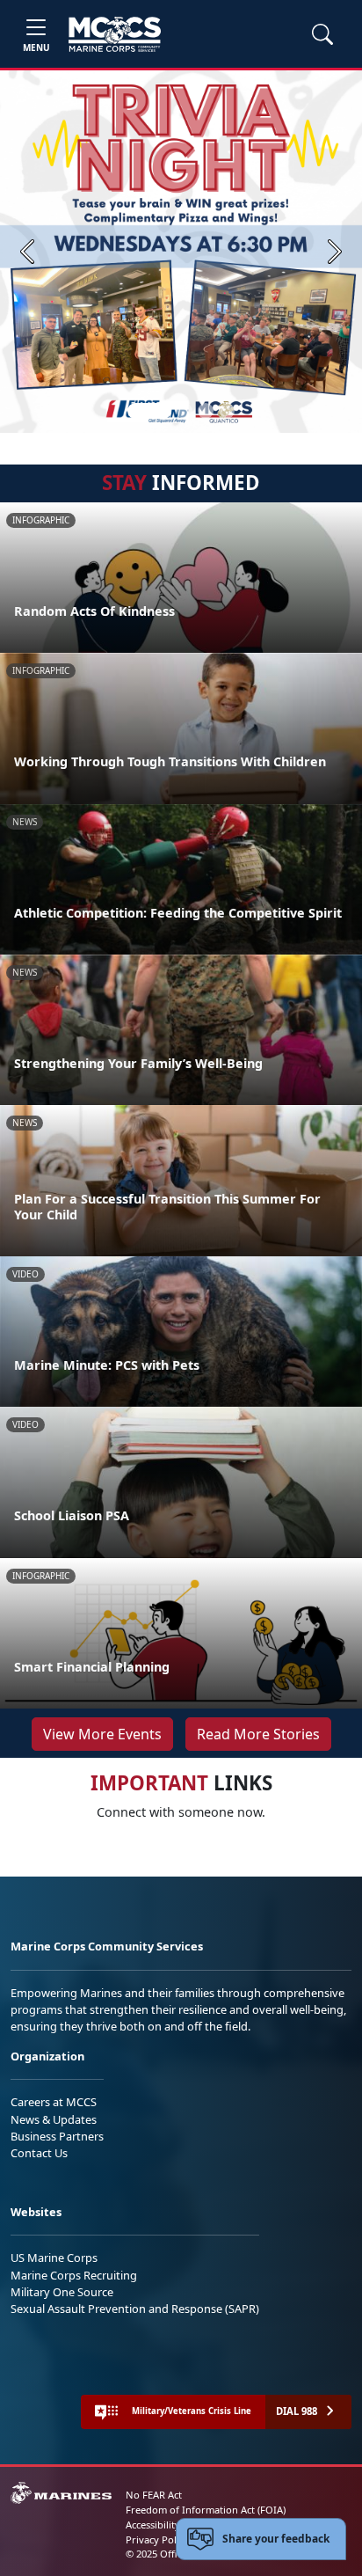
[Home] (115, 34)
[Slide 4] (227, 411)
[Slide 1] (149, 411)
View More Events (102, 1734)
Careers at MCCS (54, 2102)
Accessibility (153, 2525)
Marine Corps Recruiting (74, 2275)
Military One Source (62, 2292)
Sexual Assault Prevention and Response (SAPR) (135, 2309)
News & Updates (54, 2119)
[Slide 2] (185, 411)
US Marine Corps (54, 2258)
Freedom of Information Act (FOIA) (206, 2510)
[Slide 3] (206, 411)
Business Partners (57, 2136)
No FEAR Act (154, 2495)
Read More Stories (258, 1734)
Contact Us (39, 2153)
